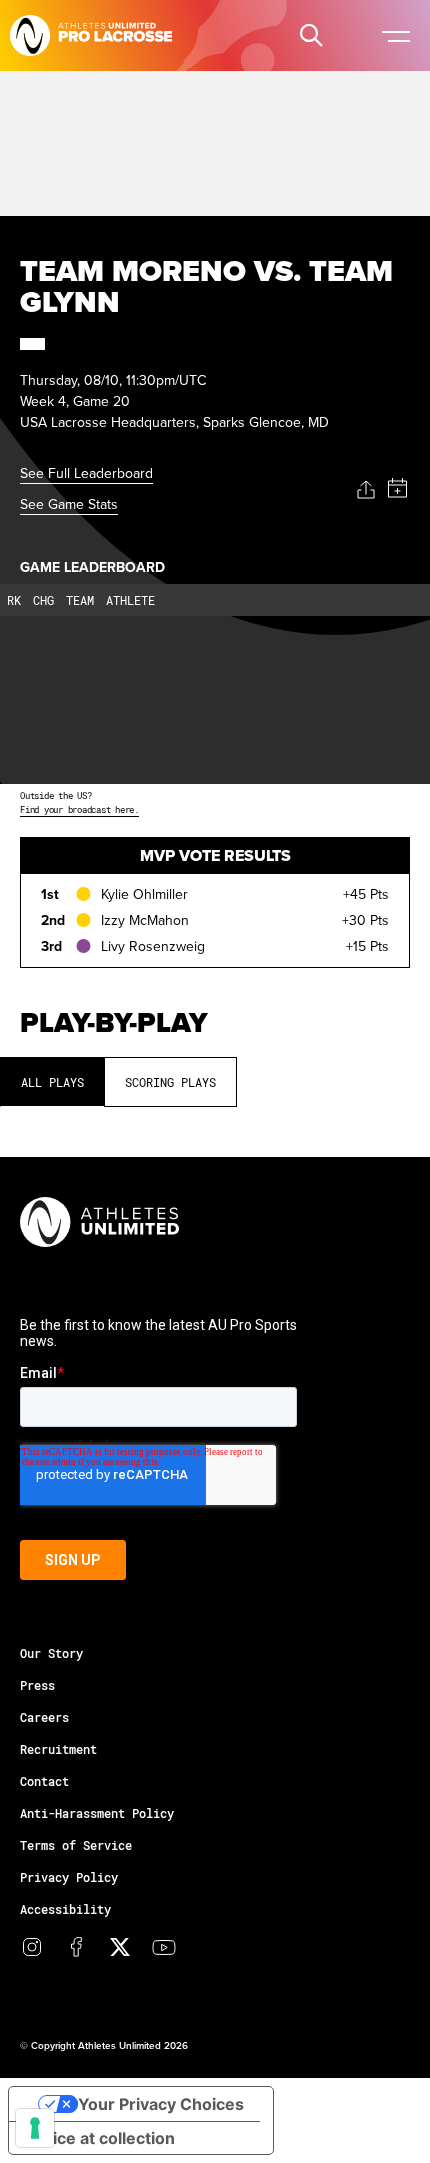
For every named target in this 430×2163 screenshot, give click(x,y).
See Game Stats (69, 504)
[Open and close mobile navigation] (395, 35)
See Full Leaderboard (86, 473)
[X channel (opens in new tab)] (120, 1947)
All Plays (52, 1082)
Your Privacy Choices (161, 2104)
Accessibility (65, 1909)
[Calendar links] (397, 489)
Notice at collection (100, 2138)
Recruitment (58, 1749)
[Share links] (366, 489)
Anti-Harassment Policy (97, 1813)
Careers (44, 1717)
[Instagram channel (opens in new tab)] (32, 1947)
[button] (311, 35)
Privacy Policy (69, 1877)
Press (37, 1685)
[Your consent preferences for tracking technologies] (35, 2128)
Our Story (51, 1653)
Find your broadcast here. (79, 809)
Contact (44, 1781)
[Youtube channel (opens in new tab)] (164, 1947)
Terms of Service (76, 1845)
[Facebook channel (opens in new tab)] (76, 1947)
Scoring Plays (170, 1082)
